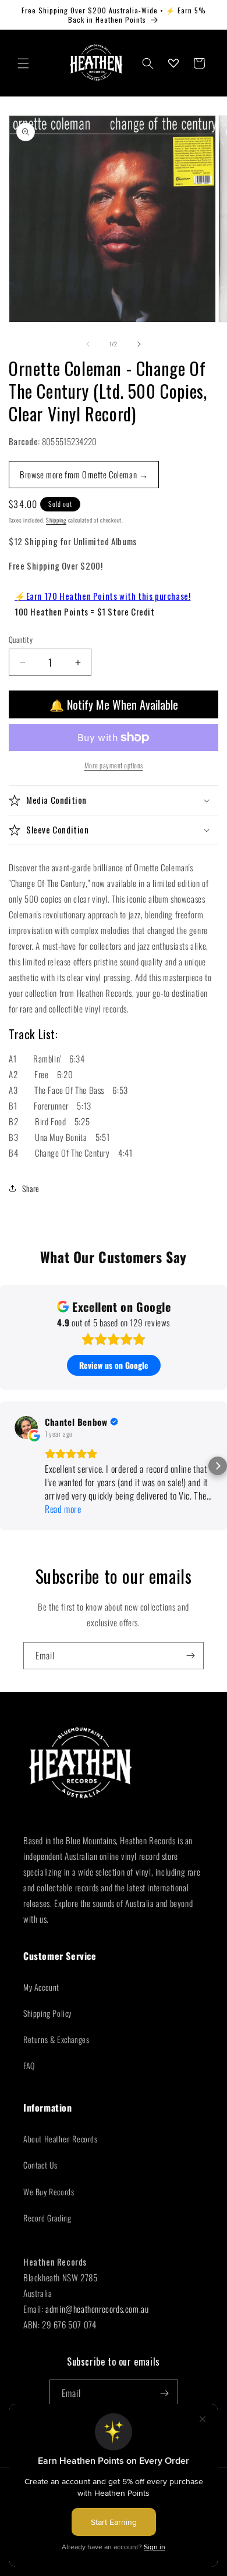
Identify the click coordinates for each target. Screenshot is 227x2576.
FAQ (29, 2065)
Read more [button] (63, 1509)
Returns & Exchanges (56, 2039)
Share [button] (31, 1188)
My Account (41, 1987)
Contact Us (40, 2165)
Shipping (56, 520)
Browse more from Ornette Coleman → (84, 474)
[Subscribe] (190, 1656)
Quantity (21, 640)
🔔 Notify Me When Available (114, 704)
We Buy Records (49, 2192)
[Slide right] (139, 344)
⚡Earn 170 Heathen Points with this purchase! (102, 596)
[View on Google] (26, 1427)
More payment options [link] (114, 765)
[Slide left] (88, 344)
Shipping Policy (47, 2013)
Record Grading (47, 2218)
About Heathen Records (61, 2139)
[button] (23, 63)
